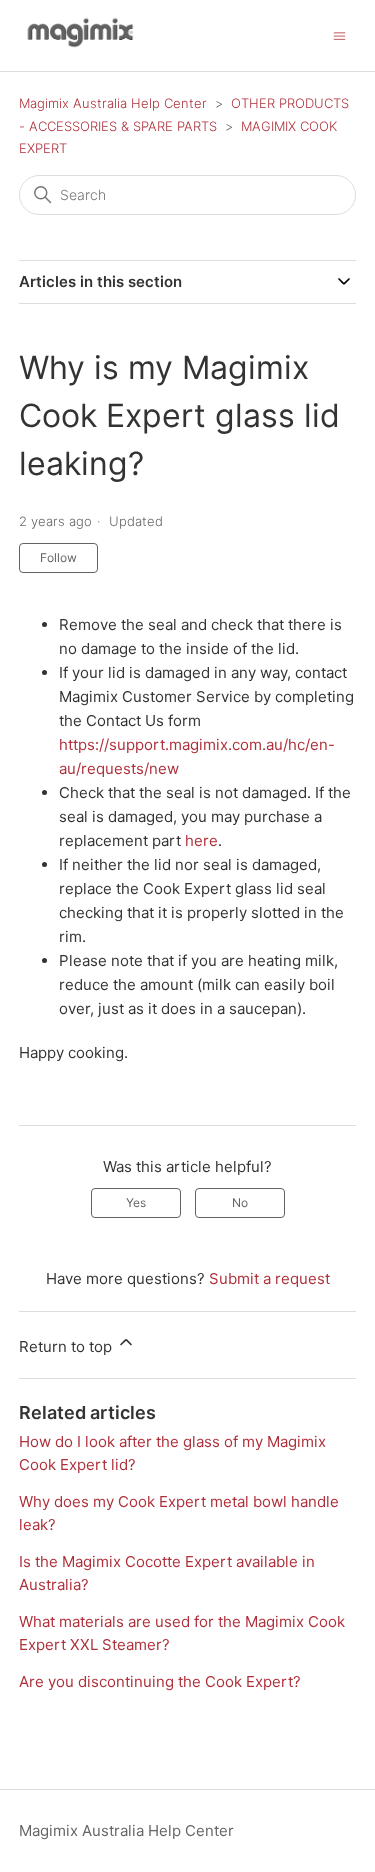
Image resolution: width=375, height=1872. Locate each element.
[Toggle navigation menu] (339, 34)
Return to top (67, 1346)
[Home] (77, 45)
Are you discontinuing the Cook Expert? (160, 1681)
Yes (136, 1202)
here (201, 840)
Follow (58, 557)
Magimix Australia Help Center (113, 103)
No (240, 1202)
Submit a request (269, 1278)
